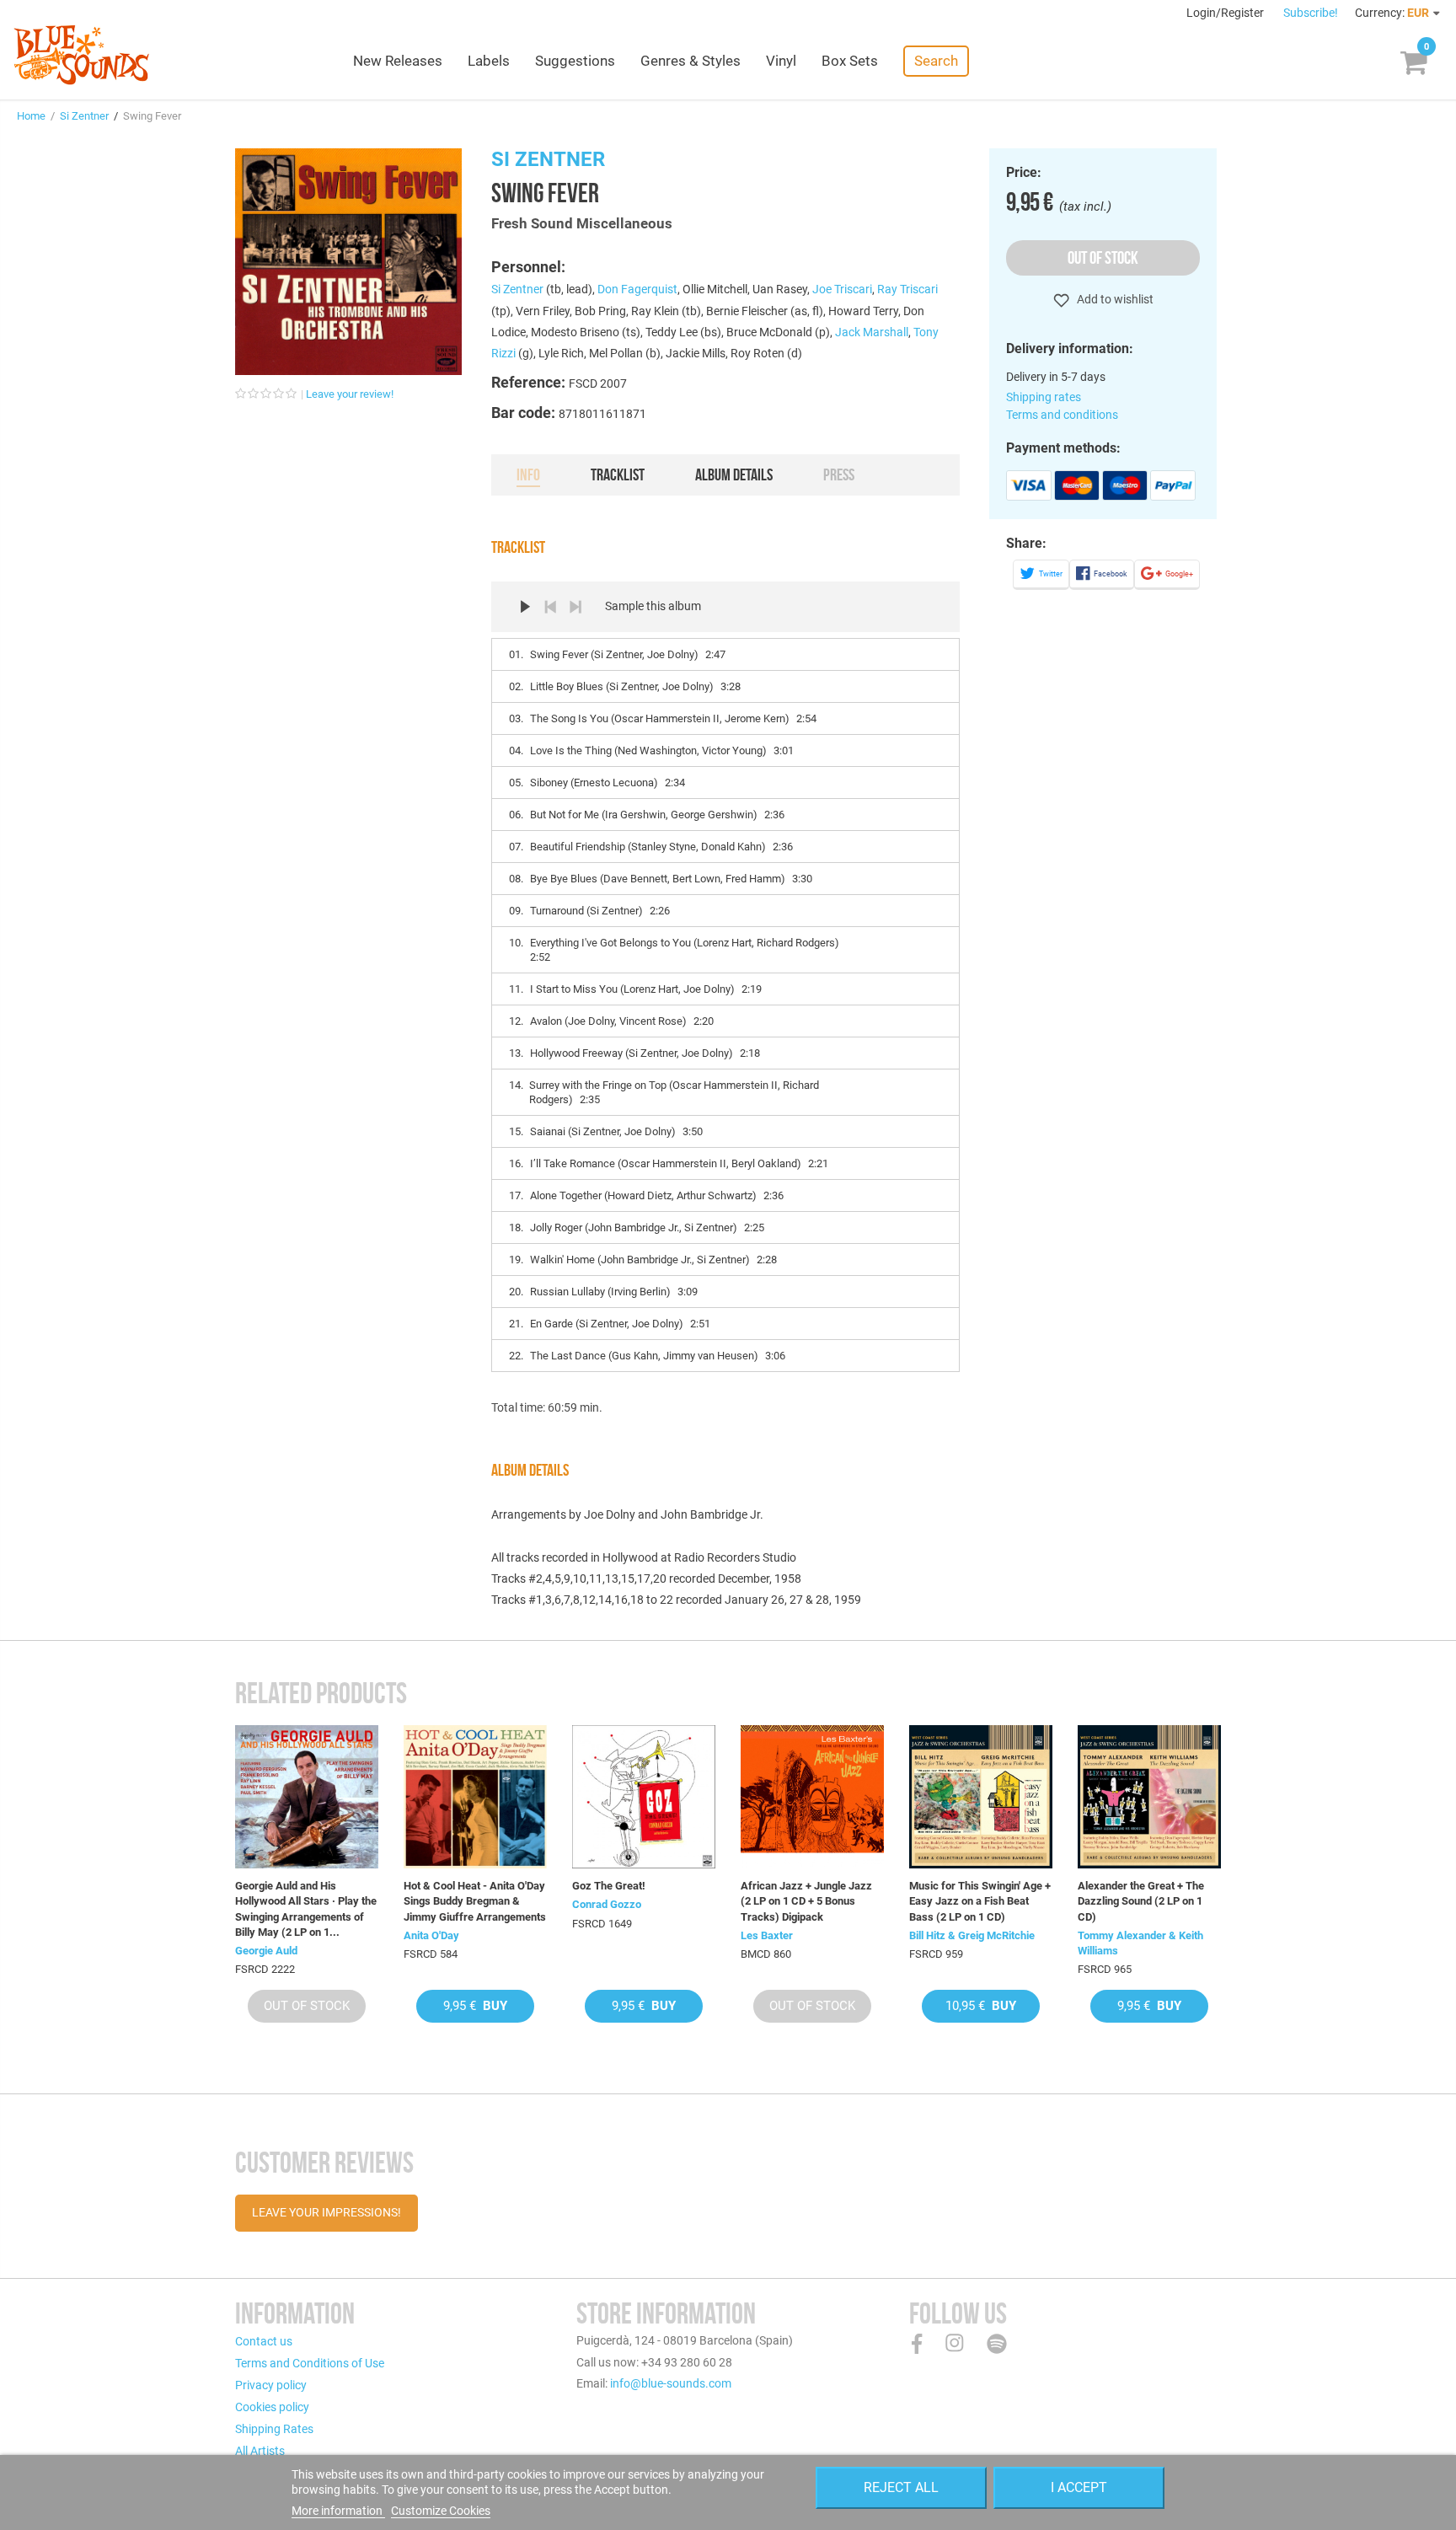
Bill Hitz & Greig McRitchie (972, 1935)
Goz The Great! (609, 1886)
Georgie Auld (266, 1951)
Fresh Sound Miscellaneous (582, 223)
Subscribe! (1311, 13)
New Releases (398, 61)
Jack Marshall (872, 332)
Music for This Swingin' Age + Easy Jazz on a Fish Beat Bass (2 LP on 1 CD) (980, 1901)
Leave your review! (350, 394)
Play (525, 607)
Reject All (901, 2487)
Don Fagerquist (637, 289)
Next (575, 607)
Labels (489, 61)
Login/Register (1226, 13)
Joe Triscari (842, 289)
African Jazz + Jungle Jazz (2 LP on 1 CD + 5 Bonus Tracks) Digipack (806, 1901)
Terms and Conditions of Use (310, 2363)
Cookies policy (272, 2407)
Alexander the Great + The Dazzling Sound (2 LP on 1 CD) (1141, 1901)
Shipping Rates (274, 2429)
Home (31, 116)
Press (839, 474)
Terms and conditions (1062, 415)
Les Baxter (767, 1935)
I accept (1079, 2487)
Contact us (264, 2341)
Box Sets (850, 61)
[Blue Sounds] (81, 55)
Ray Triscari (907, 289)
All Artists (260, 2451)
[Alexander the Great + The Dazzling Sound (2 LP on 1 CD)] (1149, 1797)
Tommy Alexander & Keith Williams (1140, 1943)
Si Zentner (84, 116)
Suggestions (575, 61)
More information (338, 2511)
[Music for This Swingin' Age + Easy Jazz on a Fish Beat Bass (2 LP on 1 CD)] (981, 1797)
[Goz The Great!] (644, 1797)
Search (936, 61)
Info (528, 474)
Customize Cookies (441, 2511)
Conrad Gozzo (607, 1904)
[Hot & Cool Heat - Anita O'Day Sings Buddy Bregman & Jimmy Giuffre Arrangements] (475, 1797)
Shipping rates (1044, 397)
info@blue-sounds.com (671, 2383)
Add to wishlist (1114, 299)
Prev (550, 607)
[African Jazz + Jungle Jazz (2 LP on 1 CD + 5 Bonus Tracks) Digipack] (812, 1797)
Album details (734, 474)
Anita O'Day (431, 1935)
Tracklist (618, 474)
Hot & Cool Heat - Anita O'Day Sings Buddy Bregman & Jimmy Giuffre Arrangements (475, 1901)
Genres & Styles (691, 61)
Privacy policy (271, 2385)
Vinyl (781, 61)
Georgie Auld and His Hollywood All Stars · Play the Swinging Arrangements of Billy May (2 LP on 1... (306, 1909)
